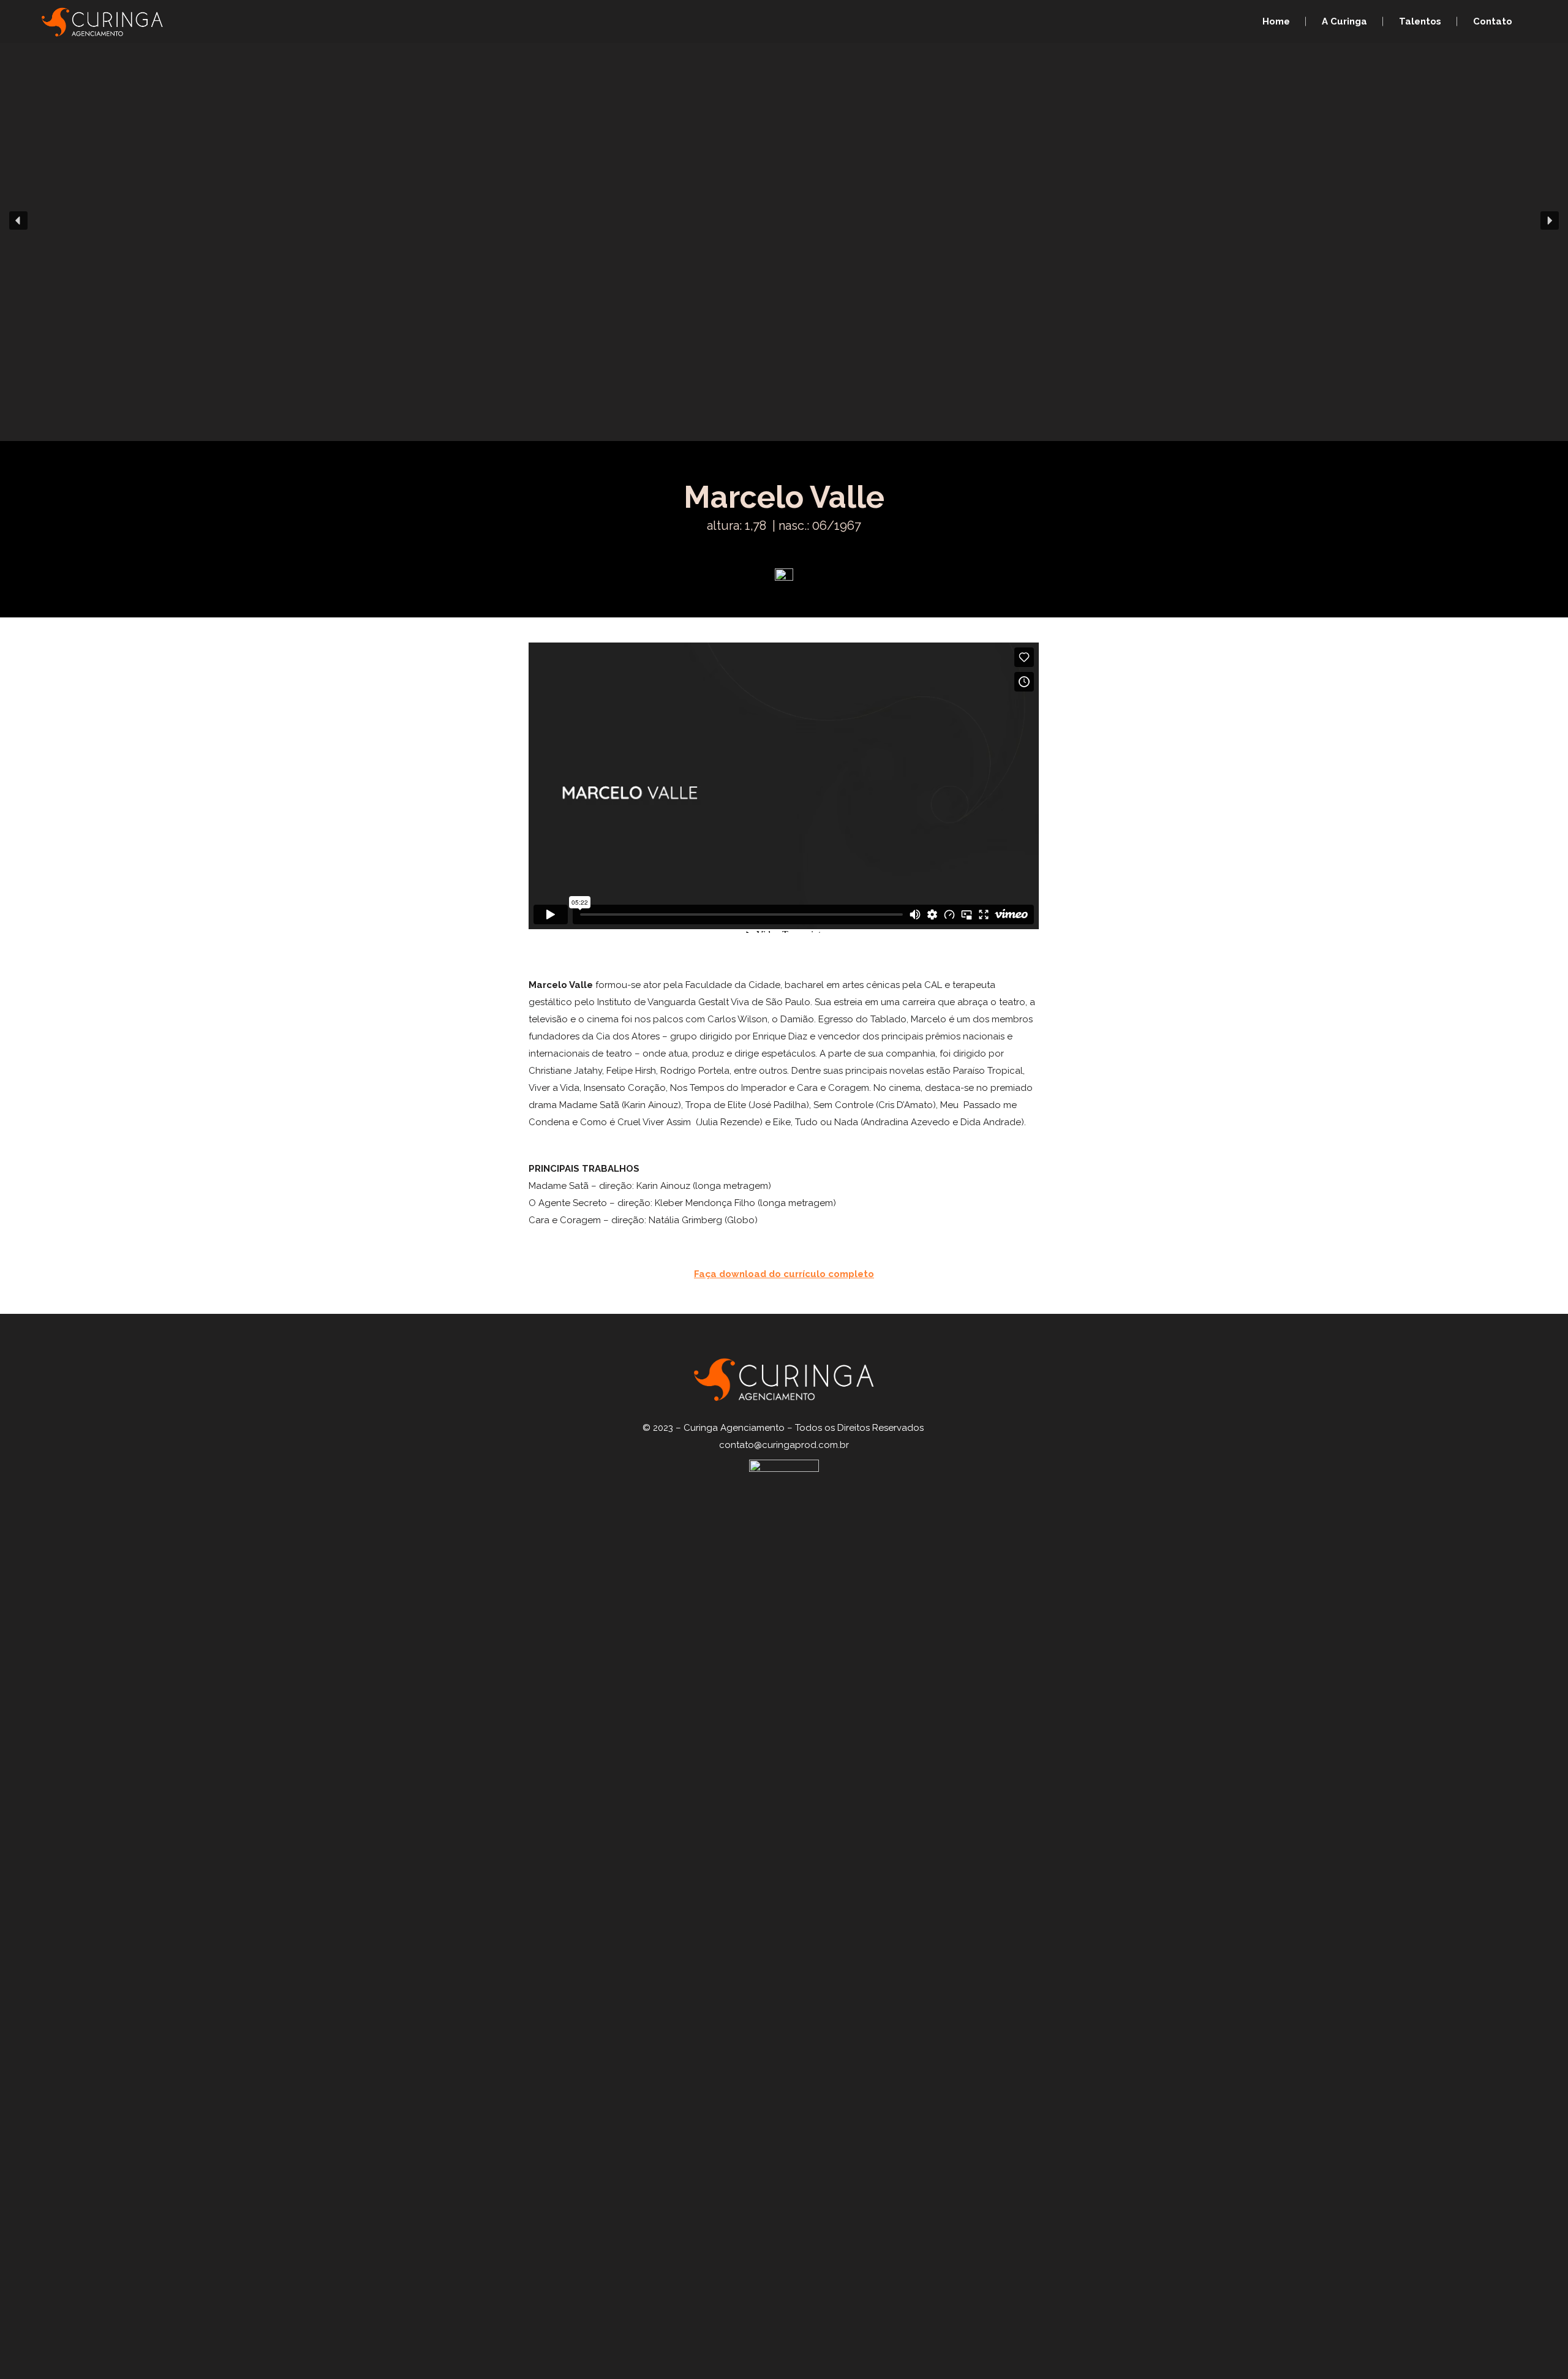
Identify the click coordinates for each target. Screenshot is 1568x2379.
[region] (784, 221)
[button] (18, 221)
